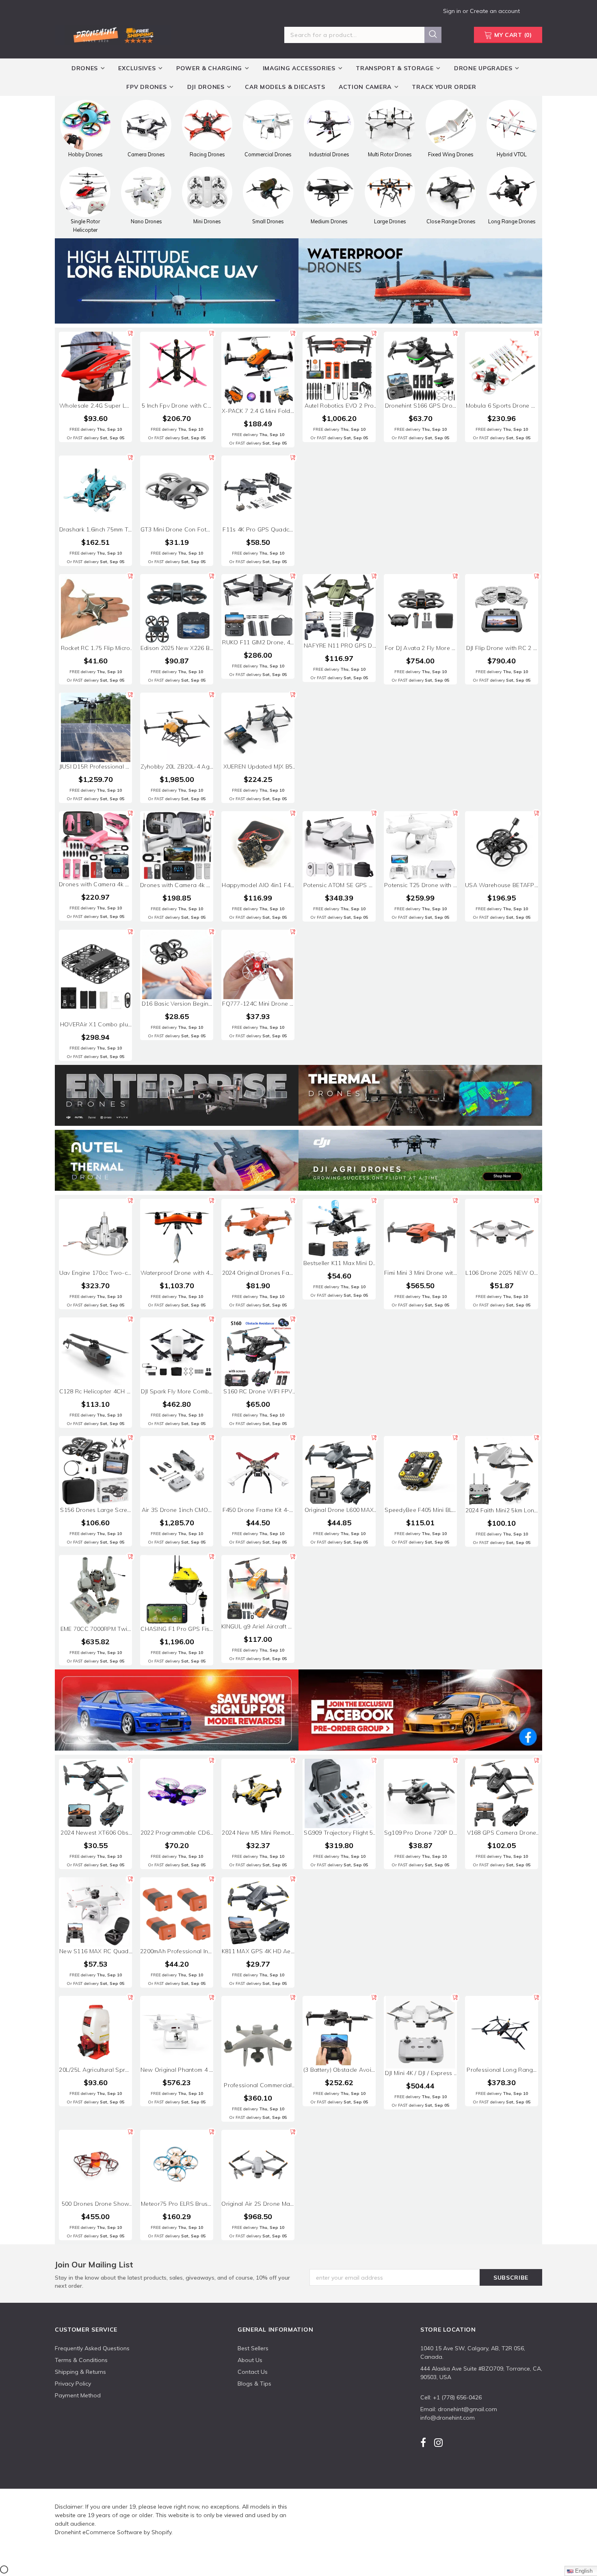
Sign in (453, 11)
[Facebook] (423, 2443)
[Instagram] (438, 2443)
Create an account (495, 11)
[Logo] (113, 34)
